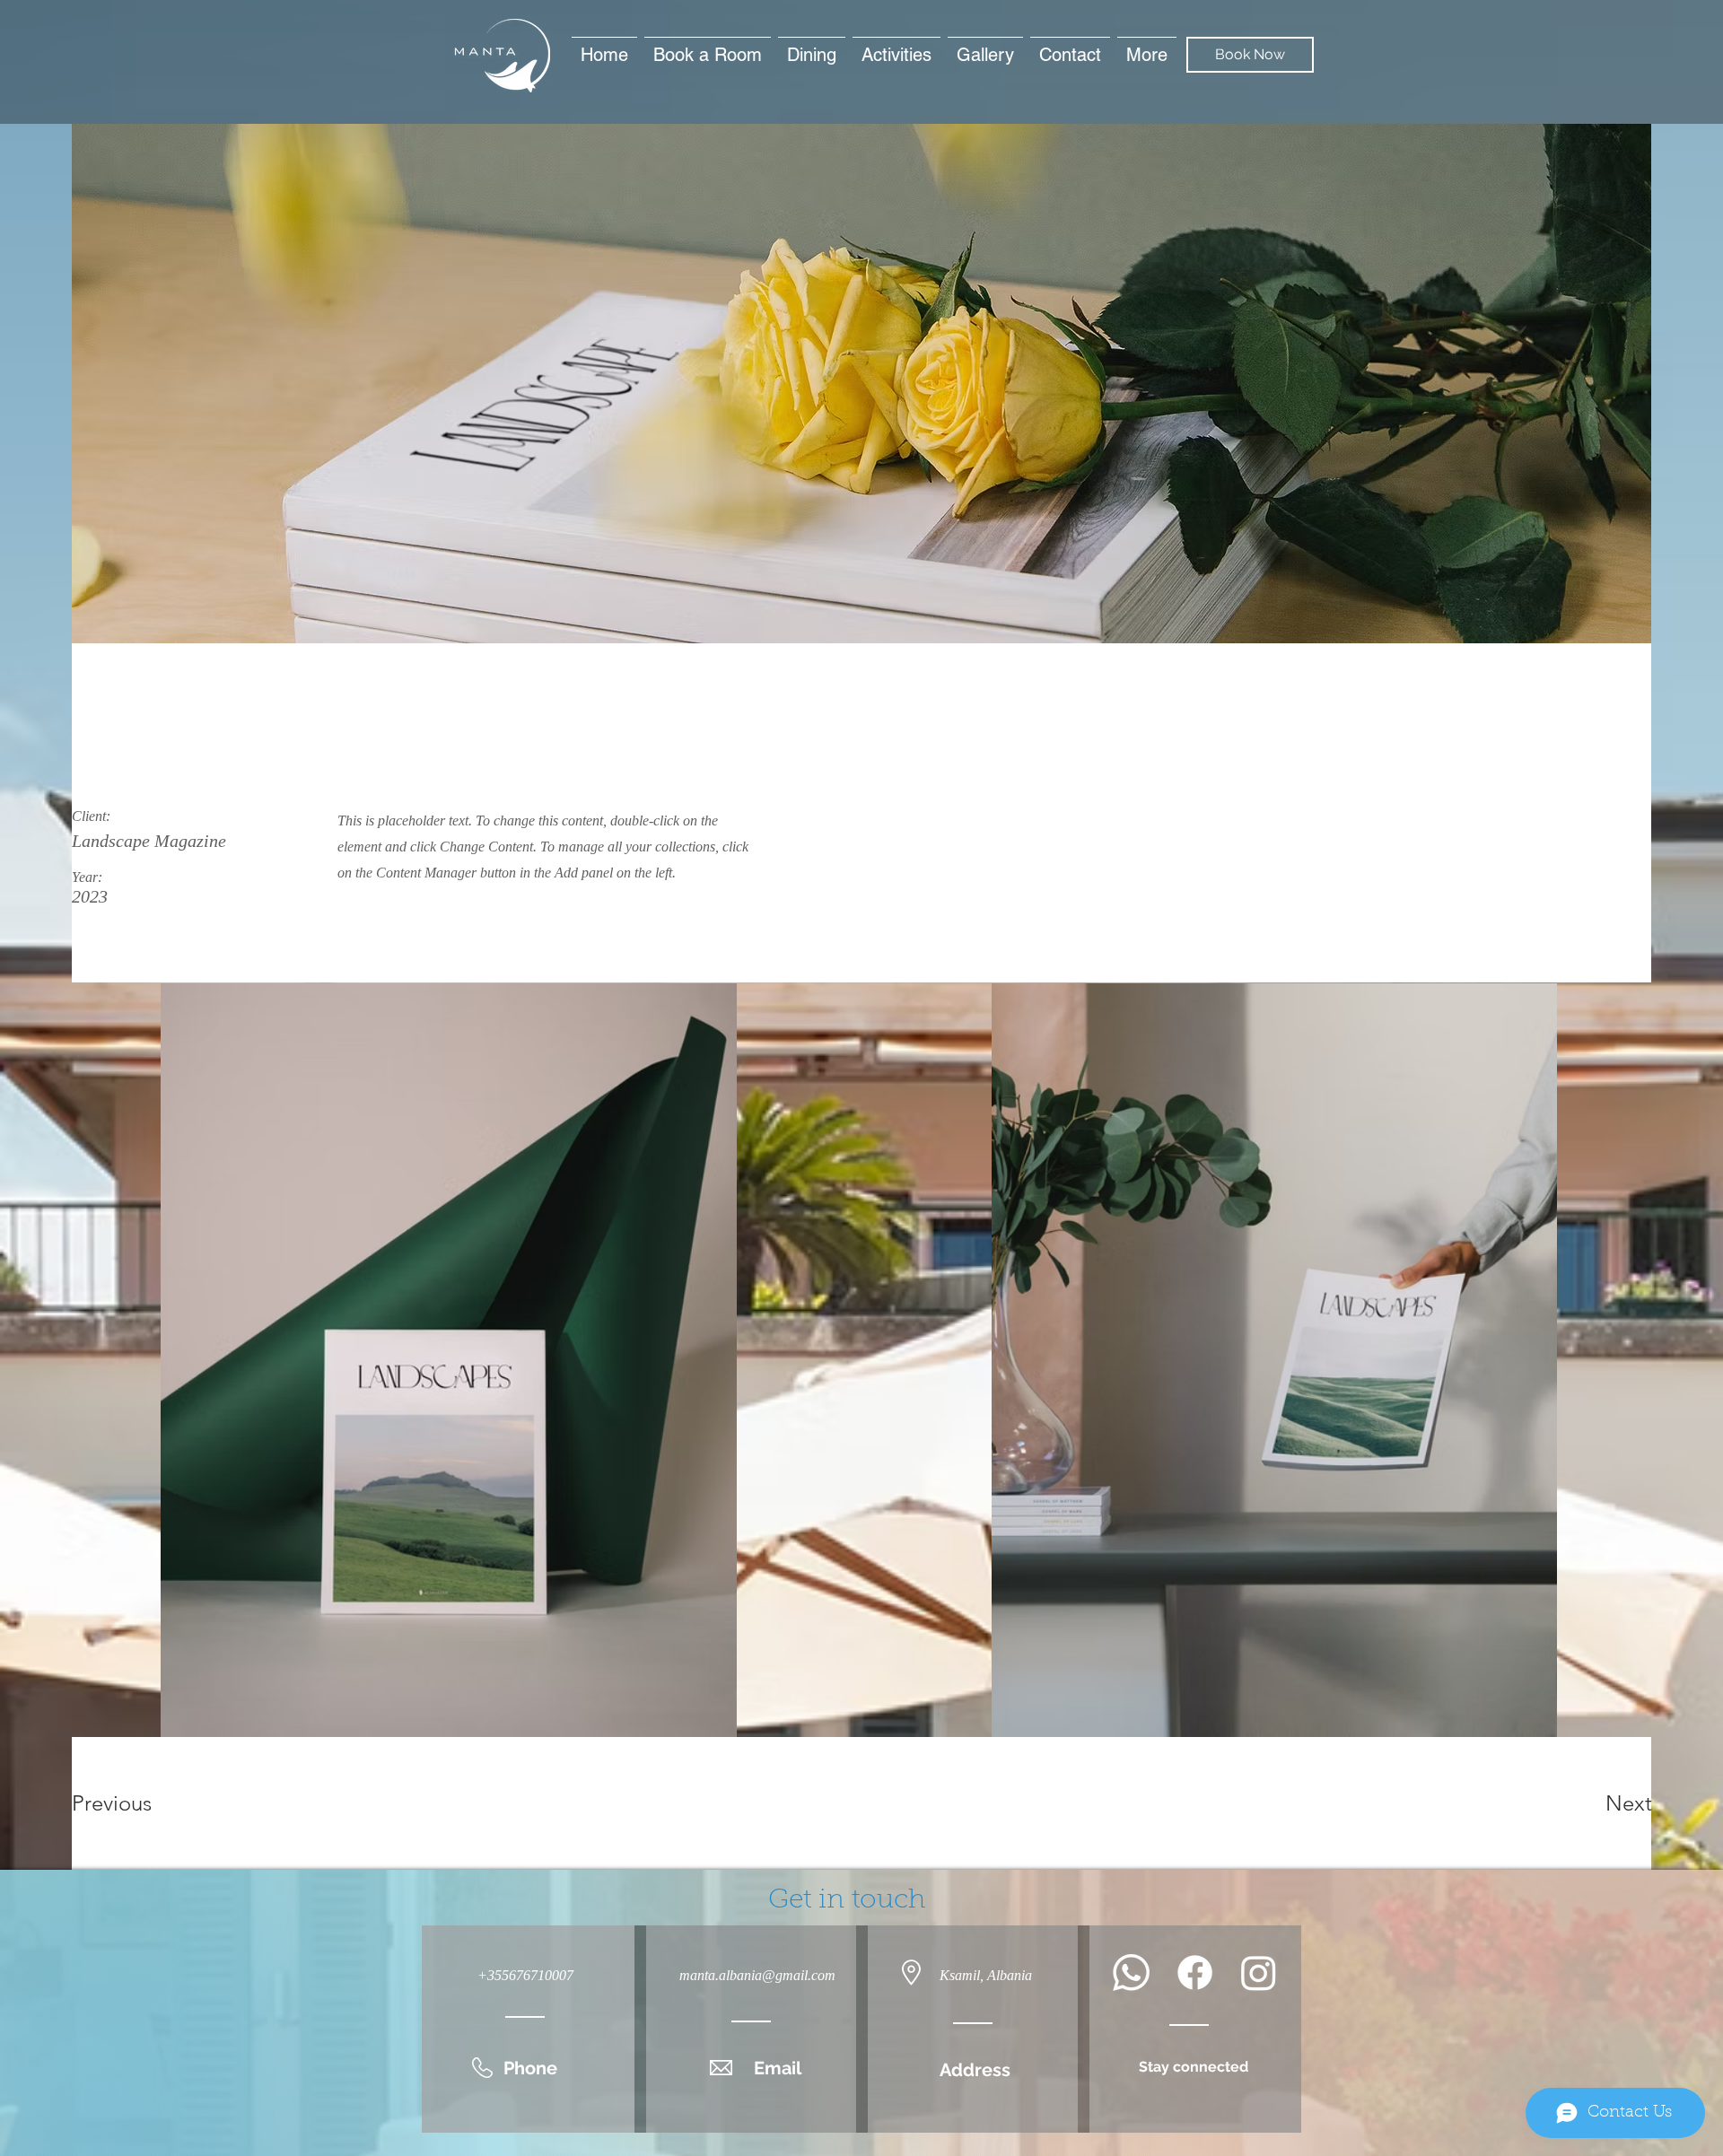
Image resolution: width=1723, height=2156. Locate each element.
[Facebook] (1195, 1973)
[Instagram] (1259, 1973)
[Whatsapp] (1131, 1973)
